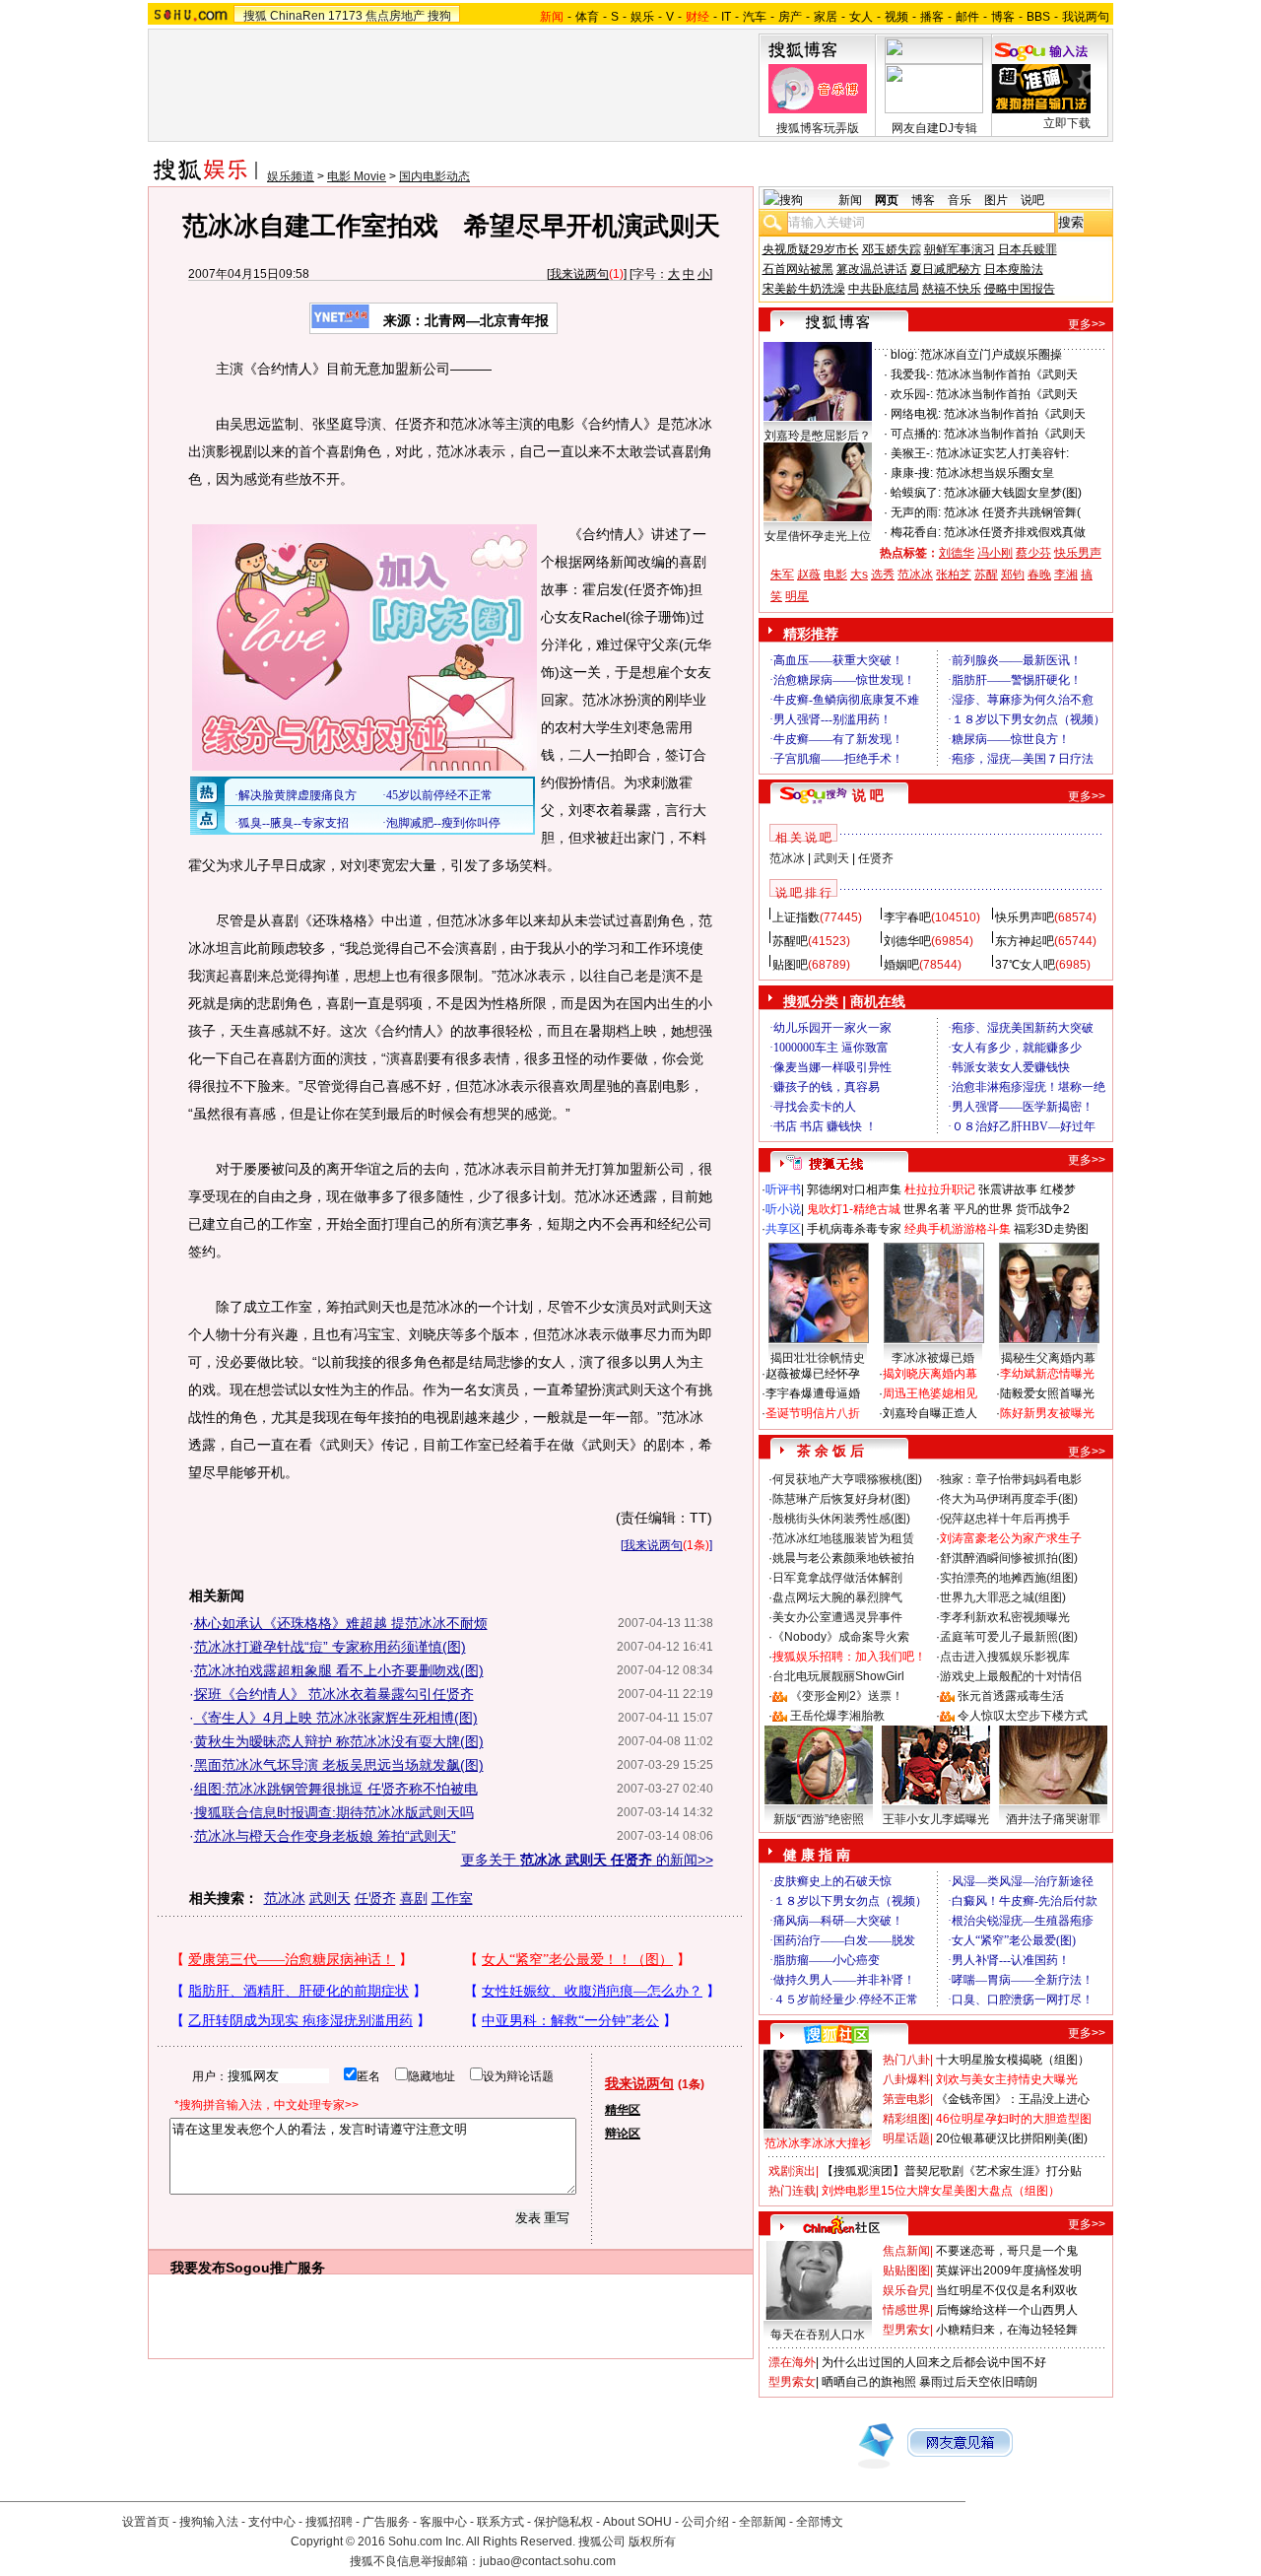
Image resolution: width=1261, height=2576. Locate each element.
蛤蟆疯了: (916, 493)
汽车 (755, 17)
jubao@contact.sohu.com (548, 2561)
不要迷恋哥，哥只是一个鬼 (1007, 2251)
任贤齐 (375, 1898)
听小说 (783, 1209)
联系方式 (500, 2522)
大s (859, 575)
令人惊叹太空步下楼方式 (1023, 1716)
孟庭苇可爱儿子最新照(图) (1009, 1637)
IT (726, 17)
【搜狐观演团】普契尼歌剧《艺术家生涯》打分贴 (952, 2171)
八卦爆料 (906, 2079)
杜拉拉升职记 (940, 1189)
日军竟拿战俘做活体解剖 (837, 1578)
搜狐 (255, 16)
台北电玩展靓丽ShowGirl (838, 1676)
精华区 (623, 2110)
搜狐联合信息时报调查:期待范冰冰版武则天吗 (334, 1812)
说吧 (1032, 200)
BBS (1038, 17)
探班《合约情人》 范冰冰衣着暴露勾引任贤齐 (334, 1694)
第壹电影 (906, 2099)
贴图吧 (790, 965)
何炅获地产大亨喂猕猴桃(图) (847, 1479)
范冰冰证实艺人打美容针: (1002, 453)
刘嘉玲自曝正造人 (930, 1413)
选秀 (883, 575)
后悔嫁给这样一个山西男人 (1007, 2310)
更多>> (1087, 324)
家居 (826, 17)
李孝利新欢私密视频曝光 (1005, 1617)
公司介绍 (705, 2522)
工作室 (452, 1898)
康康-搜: (912, 473)
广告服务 (386, 2522)
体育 (587, 17)
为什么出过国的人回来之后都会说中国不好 (934, 2362)
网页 (887, 200)
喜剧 (414, 1898)
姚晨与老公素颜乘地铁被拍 (843, 1558)
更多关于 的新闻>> (587, 1860)
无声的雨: (916, 512)
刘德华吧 (907, 941)
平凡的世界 (983, 1209)
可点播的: (916, 434)
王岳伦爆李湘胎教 (837, 1716)
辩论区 (623, 2134)
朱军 (782, 575)
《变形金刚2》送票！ (847, 1696)
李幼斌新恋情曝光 (1047, 1374)
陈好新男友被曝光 (1047, 1413)
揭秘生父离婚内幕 (1048, 1358)
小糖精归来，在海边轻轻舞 (1007, 2330)
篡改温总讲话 (872, 269)
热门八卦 (906, 2060)
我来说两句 (579, 274)
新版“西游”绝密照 (819, 1819)
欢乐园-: (912, 394)
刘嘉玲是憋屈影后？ (818, 436)
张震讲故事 (1008, 1189)
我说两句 (1086, 17)
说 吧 (868, 795)
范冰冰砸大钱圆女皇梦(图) (1013, 493)
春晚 (1039, 575)
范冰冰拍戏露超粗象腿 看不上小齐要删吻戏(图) (339, 1670)
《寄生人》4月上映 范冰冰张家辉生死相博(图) (336, 1718)
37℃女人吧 (1025, 965)
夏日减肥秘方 (946, 269)
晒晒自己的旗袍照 (869, 2382)
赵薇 (809, 575)
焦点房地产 (395, 16)
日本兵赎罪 (1028, 249)
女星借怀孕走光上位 (818, 536)
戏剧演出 (792, 2171)
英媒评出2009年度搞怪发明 (1009, 2271)
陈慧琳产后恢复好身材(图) (841, 1499)
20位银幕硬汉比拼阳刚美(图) (1012, 2138)
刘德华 (957, 553)
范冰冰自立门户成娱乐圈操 (991, 355)
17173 (345, 16)
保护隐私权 (564, 2522)
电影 (835, 575)
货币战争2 (1043, 1209)
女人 (861, 17)
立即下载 (1067, 123)
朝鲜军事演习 (960, 249)
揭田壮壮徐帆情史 (818, 1358)
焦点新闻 (906, 2251)
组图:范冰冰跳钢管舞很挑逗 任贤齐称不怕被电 (336, 1789)
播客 (932, 17)
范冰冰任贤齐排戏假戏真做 (1015, 532)
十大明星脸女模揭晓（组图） (1013, 2060)
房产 (790, 17)
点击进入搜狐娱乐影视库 (1005, 1657)
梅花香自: (916, 532)
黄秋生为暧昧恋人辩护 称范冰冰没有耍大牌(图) (339, 1741)
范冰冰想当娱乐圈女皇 (995, 473)
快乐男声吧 (1025, 917)
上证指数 (796, 917)
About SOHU (637, 2522)
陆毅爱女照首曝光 (1047, 1393)
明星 (797, 596)
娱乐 (642, 17)
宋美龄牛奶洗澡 (804, 289)
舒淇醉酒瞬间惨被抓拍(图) (1009, 1558)
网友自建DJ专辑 (934, 128)
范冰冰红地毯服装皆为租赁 (843, 1538)
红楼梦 (1058, 1189)
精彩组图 (906, 2119)
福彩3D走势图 (1051, 1229)
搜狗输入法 (209, 2522)
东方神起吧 (1025, 941)
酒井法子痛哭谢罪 (1053, 1819)
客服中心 (443, 2522)
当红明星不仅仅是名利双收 (1007, 2290)
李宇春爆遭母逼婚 (813, 1393)
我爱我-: (912, 374)
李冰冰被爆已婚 (933, 1358)
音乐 (960, 200)
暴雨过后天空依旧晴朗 (978, 2382)
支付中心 (272, 2522)
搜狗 (439, 16)
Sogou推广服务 (275, 2268)
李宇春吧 (907, 917)
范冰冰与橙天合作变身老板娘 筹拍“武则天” (325, 1836)
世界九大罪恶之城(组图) (1003, 1597)
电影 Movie (357, 176)
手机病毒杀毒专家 (854, 1229)
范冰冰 (285, 1898)
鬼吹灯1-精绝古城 (854, 1209)
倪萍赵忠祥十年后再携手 (1005, 1519)
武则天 (330, 1898)
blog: (904, 355)
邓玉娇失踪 (892, 249)
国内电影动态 (434, 176)
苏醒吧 (790, 941)
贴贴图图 (906, 2271)
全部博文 (820, 2522)
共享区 (783, 1229)
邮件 (967, 17)
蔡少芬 (1033, 553)
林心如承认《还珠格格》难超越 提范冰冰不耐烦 (341, 1623)
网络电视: (916, 414)
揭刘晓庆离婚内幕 (930, 1374)
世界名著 (927, 1209)
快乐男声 (1078, 553)
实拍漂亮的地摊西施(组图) (1009, 1578)
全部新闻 (763, 2522)
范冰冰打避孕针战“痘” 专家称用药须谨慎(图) (330, 1647)
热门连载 (792, 2191)
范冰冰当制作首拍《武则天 (1007, 374)
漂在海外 (792, 2362)
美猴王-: (912, 453)
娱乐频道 (291, 176)
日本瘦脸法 (1014, 269)
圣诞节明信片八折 (813, 1413)
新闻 (850, 200)
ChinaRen (298, 16)
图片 (996, 200)
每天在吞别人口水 (818, 2335)
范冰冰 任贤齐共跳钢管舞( (1012, 512)
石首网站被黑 (798, 269)
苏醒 (986, 575)
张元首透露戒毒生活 (1011, 1696)
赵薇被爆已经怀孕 (813, 1374)
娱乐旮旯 (906, 2290)
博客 (1003, 17)
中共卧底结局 (884, 289)
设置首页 (146, 2522)
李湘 (1066, 575)
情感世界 (906, 2310)
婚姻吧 (901, 965)
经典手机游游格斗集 (958, 1229)
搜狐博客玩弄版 (818, 128)
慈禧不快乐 (952, 289)
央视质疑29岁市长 (811, 249)
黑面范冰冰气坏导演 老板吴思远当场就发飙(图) (339, 1765)
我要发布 (198, 2268)
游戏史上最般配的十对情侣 (1011, 1676)
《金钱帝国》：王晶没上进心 (1013, 2099)
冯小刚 (995, 553)
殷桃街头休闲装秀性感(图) (841, 1519)
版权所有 (652, 2542)
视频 (896, 17)
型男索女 (906, 2330)
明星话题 (906, 2138)
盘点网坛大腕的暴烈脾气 (837, 1597)
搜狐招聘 (329, 2522)
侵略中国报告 (1020, 289)
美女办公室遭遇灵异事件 (837, 1617)
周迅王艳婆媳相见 (930, 1393)
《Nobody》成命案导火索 (841, 1637)
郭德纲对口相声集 (854, 1189)
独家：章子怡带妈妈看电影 (1011, 1479)
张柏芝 (954, 575)
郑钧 (1013, 575)
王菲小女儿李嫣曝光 (936, 1819)
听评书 (783, 1189)
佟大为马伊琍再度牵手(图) (1009, 1499)
